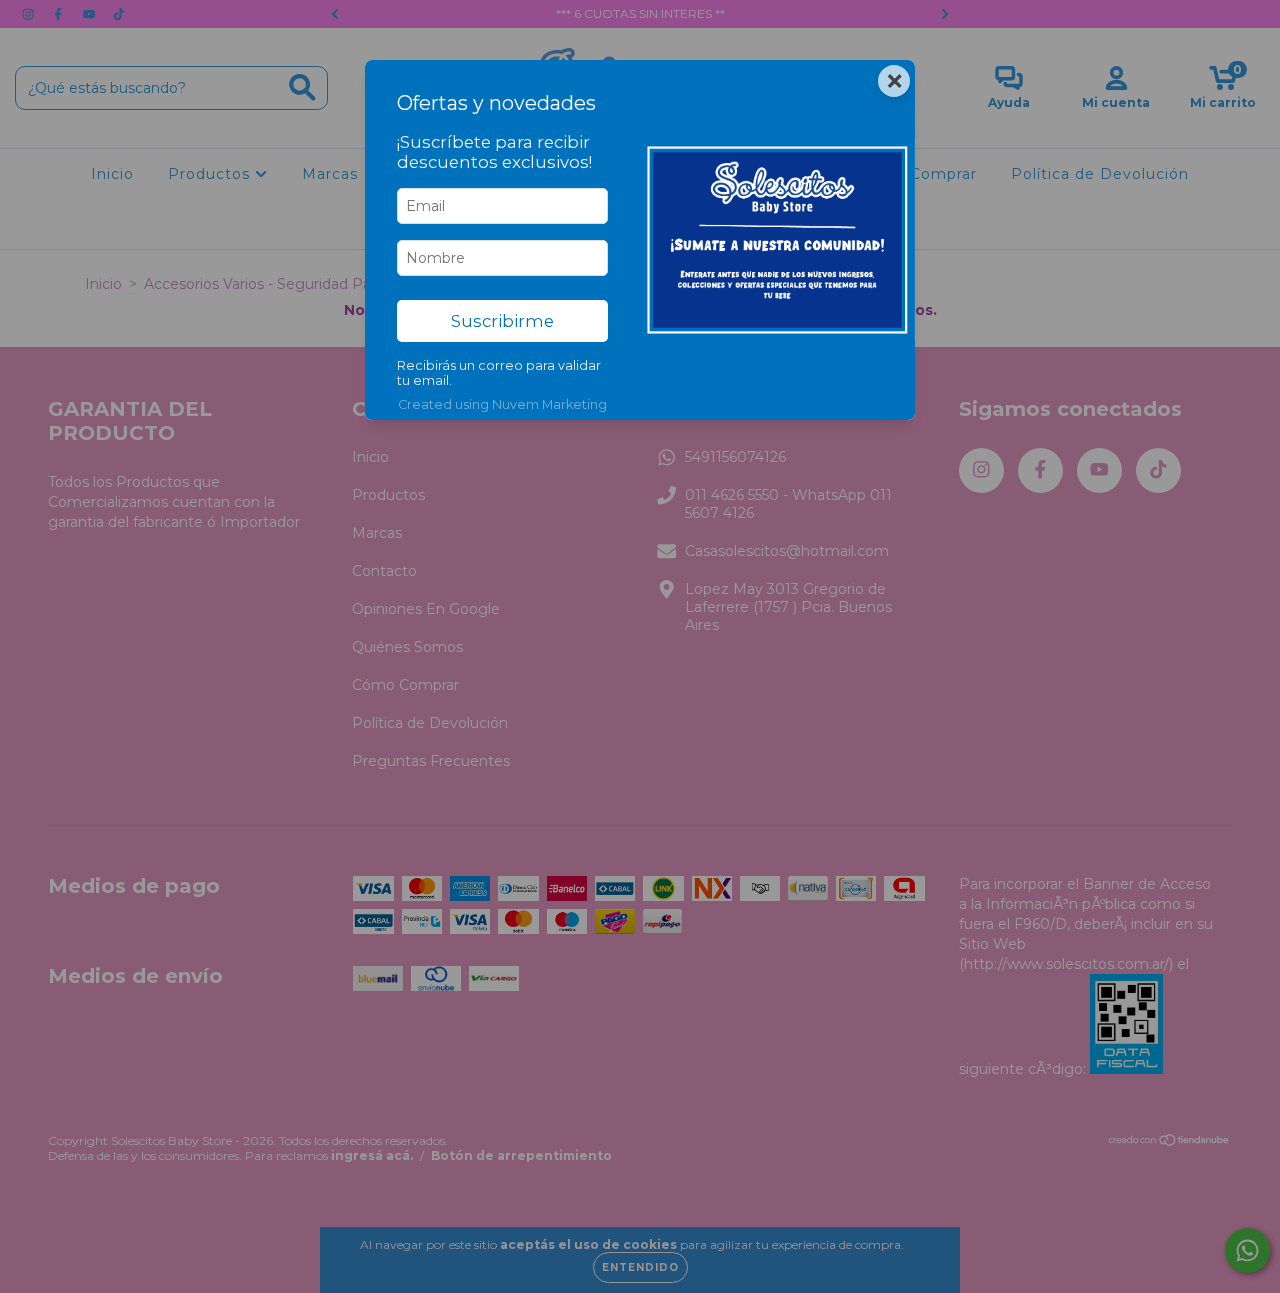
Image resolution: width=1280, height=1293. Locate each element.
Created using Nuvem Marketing (502, 404)
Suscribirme (502, 321)
